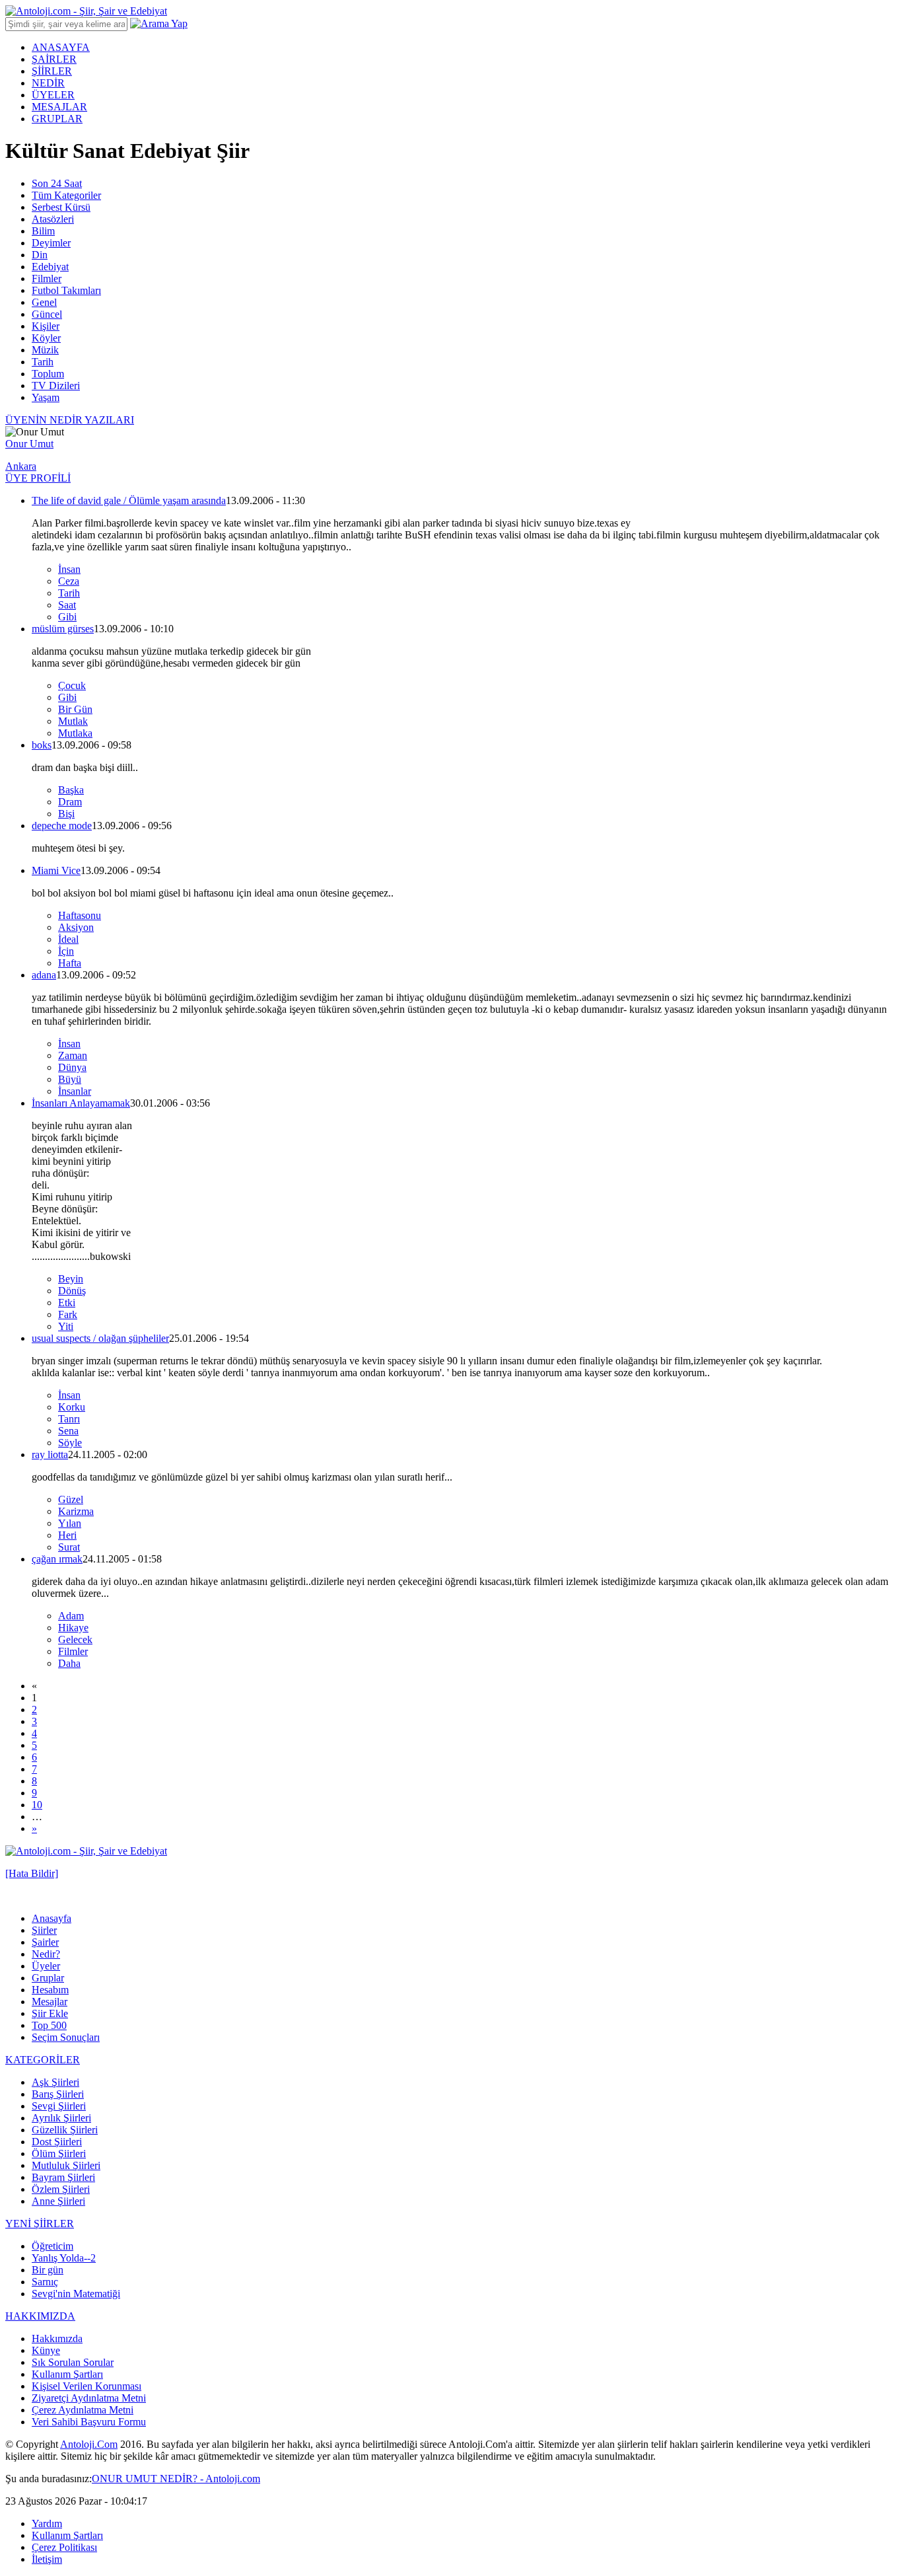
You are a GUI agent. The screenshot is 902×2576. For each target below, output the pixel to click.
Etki (67, 1303)
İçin (66, 951)
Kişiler (46, 326)
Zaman (73, 1055)
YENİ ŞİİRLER (40, 2224)
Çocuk (72, 685)
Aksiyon (76, 927)
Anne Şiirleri (58, 2201)
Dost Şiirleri (57, 2142)
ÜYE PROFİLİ (38, 478)
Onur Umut (29, 444)
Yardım (47, 2523)
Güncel (47, 314)
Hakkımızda (57, 2338)
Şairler (45, 1942)
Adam (71, 1616)
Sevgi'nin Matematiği (76, 2294)
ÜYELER (53, 95)
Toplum (48, 374)
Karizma (76, 1511)
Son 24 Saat (57, 183)
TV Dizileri (56, 386)
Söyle (70, 1443)
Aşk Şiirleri (55, 2082)
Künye (46, 2350)
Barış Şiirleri (58, 2094)
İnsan (69, 569)
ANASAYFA (61, 47)
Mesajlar (50, 2002)
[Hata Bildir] (32, 1873)
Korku (72, 1407)
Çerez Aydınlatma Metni (83, 2410)
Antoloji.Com (89, 2444)
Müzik (45, 350)
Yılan (70, 1523)
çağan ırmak (57, 1559)
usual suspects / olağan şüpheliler (100, 1338)
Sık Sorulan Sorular (73, 2362)
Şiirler (44, 1930)
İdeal (68, 939)
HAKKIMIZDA (40, 2316)
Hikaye (73, 1628)
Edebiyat (50, 267)
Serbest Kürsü (61, 207)
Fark (68, 1314)
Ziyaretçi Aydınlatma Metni (89, 2398)
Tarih (43, 362)
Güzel (71, 1499)
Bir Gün (75, 709)
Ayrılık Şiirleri (61, 2118)
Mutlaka (75, 733)
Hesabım (50, 1990)
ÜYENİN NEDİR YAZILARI (70, 420)
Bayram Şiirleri (63, 2177)
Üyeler (46, 1966)
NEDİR (48, 83)
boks (42, 745)
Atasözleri (53, 219)
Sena (68, 1431)
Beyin (71, 1279)
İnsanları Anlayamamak (81, 1103)
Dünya (72, 1067)
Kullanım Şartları (67, 2374)
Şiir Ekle (50, 2013)
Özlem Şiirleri (61, 2189)
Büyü (70, 1079)
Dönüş (72, 1291)
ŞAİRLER (54, 59)
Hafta (70, 963)
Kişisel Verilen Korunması (87, 2386)
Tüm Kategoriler (66, 195)
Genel (44, 302)
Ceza (69, 581)
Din (40, 255)
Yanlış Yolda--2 (64, 2258)
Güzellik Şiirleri (65, 2130)
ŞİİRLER (52, 71)
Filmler (47, 278)
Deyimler (51, 243)
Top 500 (49, 2025)
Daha (69, 1663)
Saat (67, 605)
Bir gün (48, 2270)
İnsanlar (75, 1091)
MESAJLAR (59, 107)
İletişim (47, 2559)
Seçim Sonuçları (66, 2037)
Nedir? (46, 1954)
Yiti (66, 1326)
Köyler (46, 338)
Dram (70, 802)
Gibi (67, 617)
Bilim (43, 231)
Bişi (66, 814)
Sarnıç (45, 2282)
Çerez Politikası (64, 2547)
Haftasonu (80, 915)
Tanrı (69, 1419)
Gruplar (48, 1978)
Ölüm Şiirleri (59, 2153)
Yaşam (46, 397)
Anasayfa (52, 1918)
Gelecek (75, 1639)
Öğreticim (52, 2246)
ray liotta (50, 1454)
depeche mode (62, 826)
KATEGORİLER (43, 2060)
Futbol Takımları (66, 290)
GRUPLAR (57, 119)
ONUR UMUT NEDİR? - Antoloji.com (176, 2479)
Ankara (21, 466)
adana (44, 975)
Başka (71, 790)
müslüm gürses (63, 629)
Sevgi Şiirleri (59, 2106)
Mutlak (73, 721)
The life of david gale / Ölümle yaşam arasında (129, 500)
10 (37, 1805)
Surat (69, 1547)
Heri (67, 1535)
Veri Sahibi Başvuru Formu (89, 2422)
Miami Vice (56, 870)
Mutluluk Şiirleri (66, 2165)
